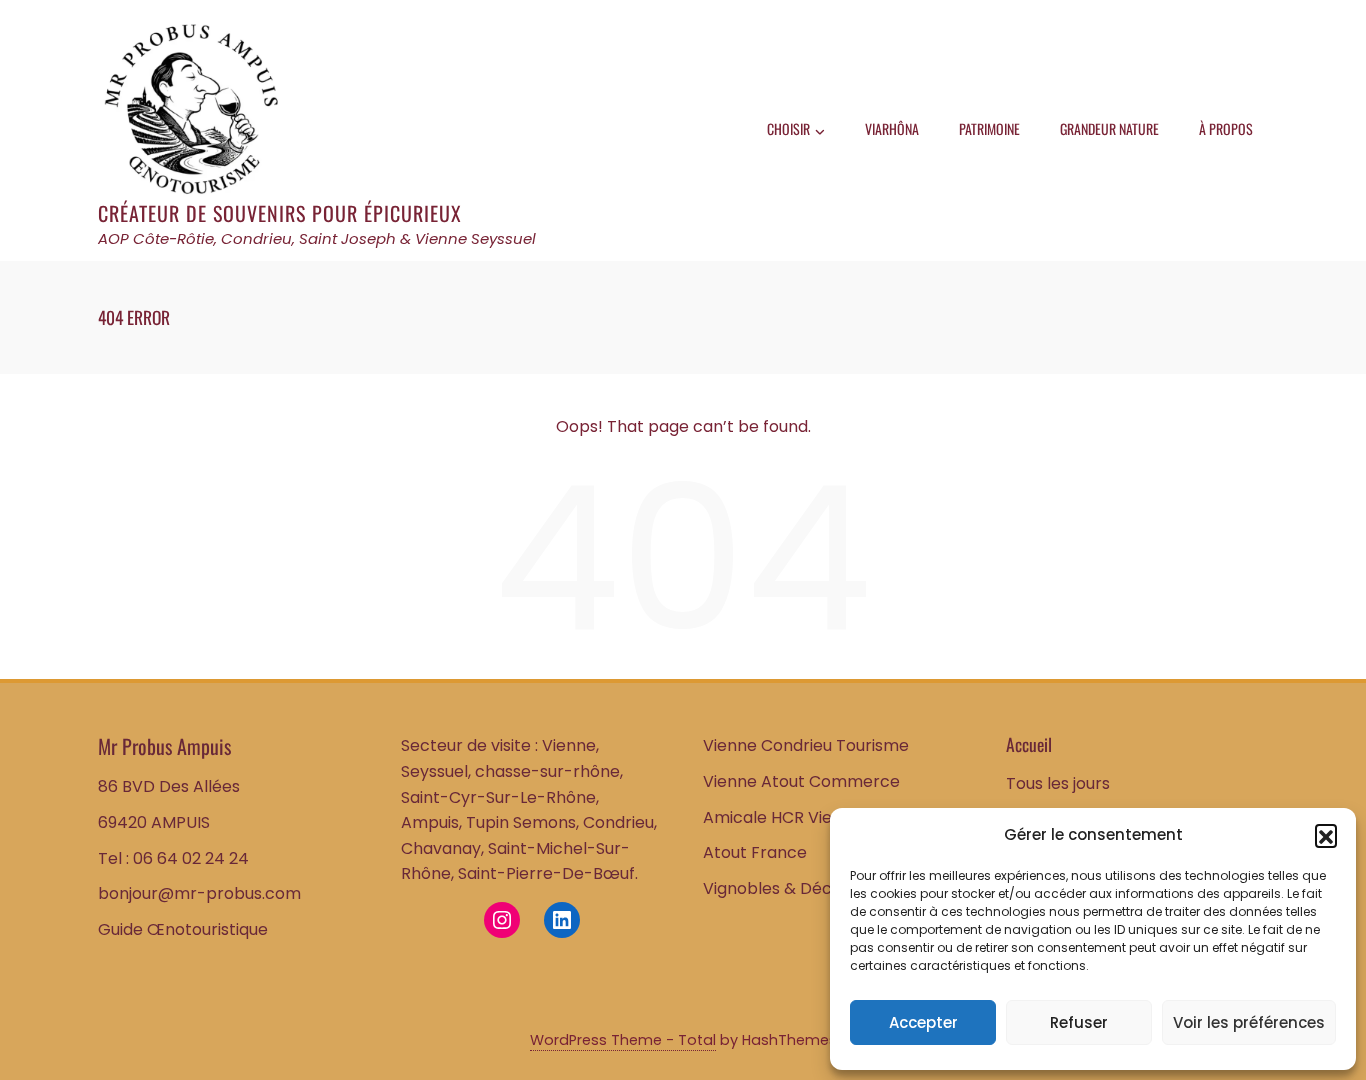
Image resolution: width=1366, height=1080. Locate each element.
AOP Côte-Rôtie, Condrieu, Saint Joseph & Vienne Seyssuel (317, 238)
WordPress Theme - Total (623, 1040)
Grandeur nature (1109, 128)
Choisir (788, 128)
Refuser (1079, 1022)
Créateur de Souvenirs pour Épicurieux (280, 213)
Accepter (923, 1022)
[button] (1326, 835)
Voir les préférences (1249, 1022)
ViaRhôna (892, 128)
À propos (1226, 128)
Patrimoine (989, 128)
